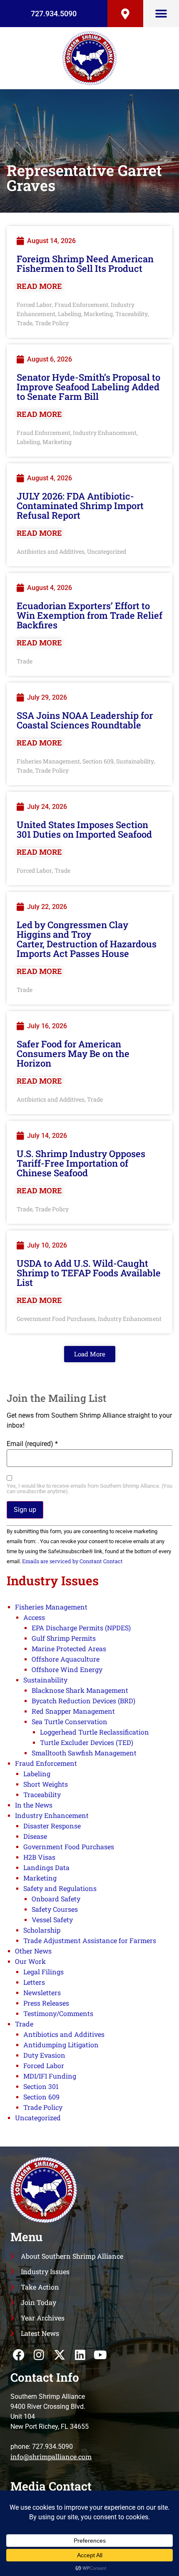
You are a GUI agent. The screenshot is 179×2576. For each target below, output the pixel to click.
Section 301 (41, 2086)
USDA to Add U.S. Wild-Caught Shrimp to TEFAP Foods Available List (89, 1273)
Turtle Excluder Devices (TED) (87, 1742)
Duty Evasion (44, 2055)
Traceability (132, 314)
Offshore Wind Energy (67, 1669)
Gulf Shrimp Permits (64, 1638)
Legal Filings (44, 1972)
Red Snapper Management (73, 1711)
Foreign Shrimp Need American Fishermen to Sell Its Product (85, 264)
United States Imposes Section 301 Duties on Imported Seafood (84, 829)
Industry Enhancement (105, 433)
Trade (25, 323)
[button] (161, 14)
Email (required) (32, 1444)
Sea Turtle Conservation (70, 1721)
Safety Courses (55, 1909)
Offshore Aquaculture (66, 1659)
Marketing (98, 314)
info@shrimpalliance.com (51, 2457)
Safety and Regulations (60, 1888)
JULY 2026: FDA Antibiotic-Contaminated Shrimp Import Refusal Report (80, 506)
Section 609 (98, 761)
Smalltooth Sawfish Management (84, 1753)
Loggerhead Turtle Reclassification (94, 1732)
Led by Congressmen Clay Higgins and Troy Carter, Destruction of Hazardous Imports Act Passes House (87, 939)
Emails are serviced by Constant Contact (72, 1561)
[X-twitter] (59, 2355)
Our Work (30, 1961)
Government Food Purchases (56, 1319)
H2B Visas (39, 1857)
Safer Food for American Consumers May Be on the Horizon (73, 1053)
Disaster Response (52, 1826)
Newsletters (42, 1992)
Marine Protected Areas (69, 1648)
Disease (35, 1836)
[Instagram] (39, 2355)
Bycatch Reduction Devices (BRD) (83, 1701)
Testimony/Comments (58, 2013)
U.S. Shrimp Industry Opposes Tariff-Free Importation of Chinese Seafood (81, 1163)
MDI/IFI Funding (50, 2076)
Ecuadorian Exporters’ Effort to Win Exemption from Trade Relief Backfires (89, 615)
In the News (34, 1805)
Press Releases (46, 2003)
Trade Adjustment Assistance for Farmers (90, 1940)
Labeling (70, 314)
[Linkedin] (80, 2355)
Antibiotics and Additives (51, 551)
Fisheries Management (48, 761)
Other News (33, 1951)
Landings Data (46, 1867)
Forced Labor (34, 305)
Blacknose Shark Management (80, 1690)
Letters (34, 1982)
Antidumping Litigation (61, 2045)
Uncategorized (107, 551)
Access (34, 1617)
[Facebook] (19, 2355)
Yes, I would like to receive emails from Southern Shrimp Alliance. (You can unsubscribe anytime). (89, 1489)
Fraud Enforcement (81, 305)
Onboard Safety (56, 1899)
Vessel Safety (52, 1919)
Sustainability (135, 761)
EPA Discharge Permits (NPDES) (81, 1628)
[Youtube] (101, 2355)
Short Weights (46, 1784)
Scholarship (42, 1930)
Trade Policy (52, 323)
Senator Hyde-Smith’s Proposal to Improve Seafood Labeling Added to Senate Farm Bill (88, 387)
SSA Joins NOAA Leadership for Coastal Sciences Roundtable (85, 720)
